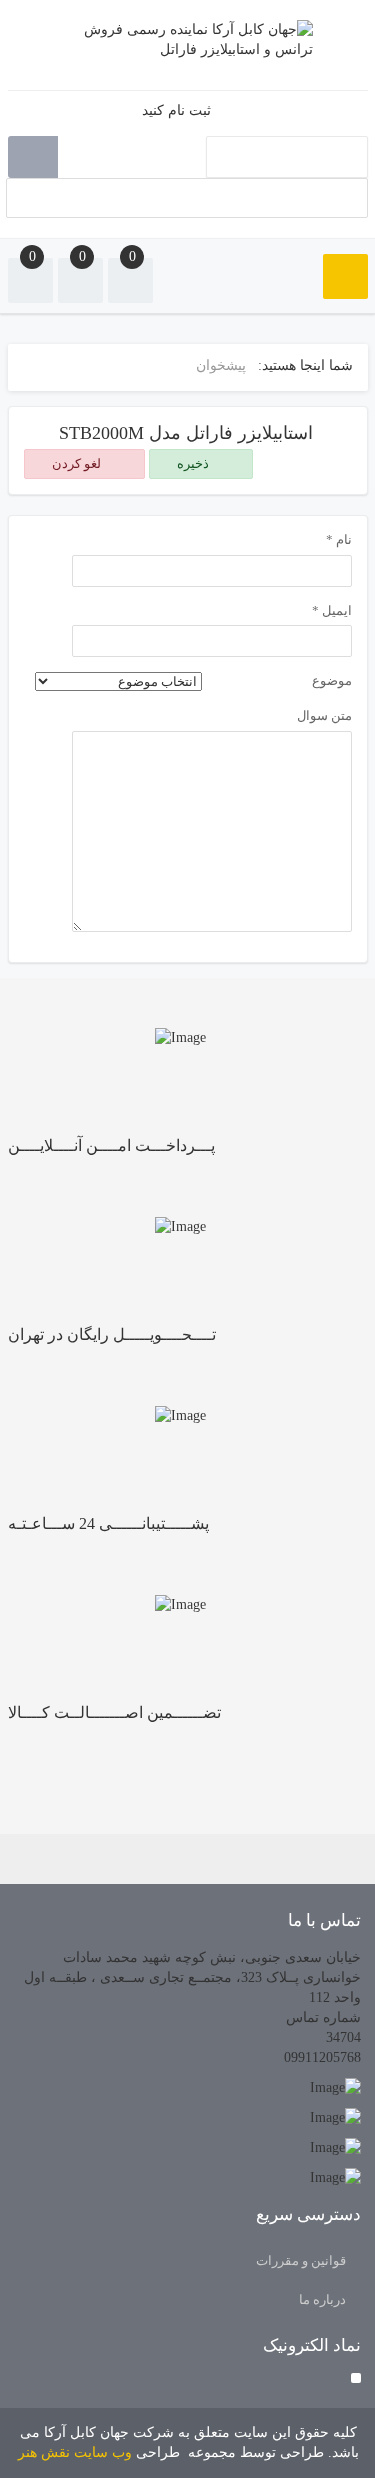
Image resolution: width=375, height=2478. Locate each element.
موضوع (332, 680)
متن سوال (324, 715)
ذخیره (194, 463)
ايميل (332, 610)
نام (339, 539)
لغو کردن (78, 463)
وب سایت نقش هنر (75, 2452)
